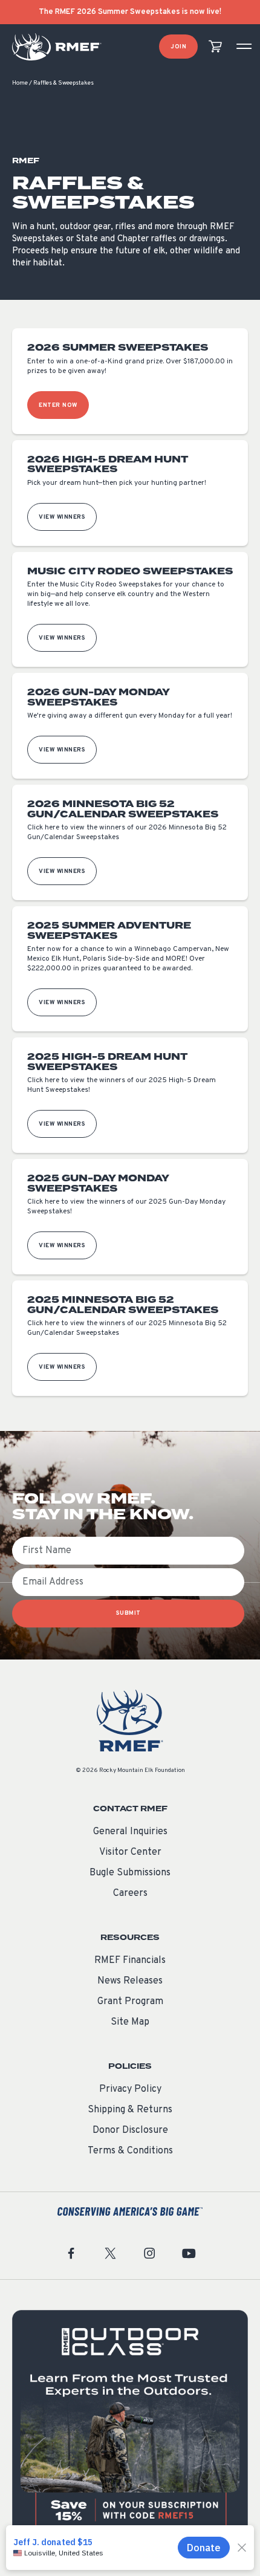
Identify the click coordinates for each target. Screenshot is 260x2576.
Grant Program (130, 2002)
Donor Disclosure (130, 2130)
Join (178, 47)
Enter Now (58, 405)
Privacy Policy (130, 2089)
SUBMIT (128, 1613)
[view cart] (215, 47)
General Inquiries (130, 1832)
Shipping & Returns (130, 2110)
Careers (130, 1893)
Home (20, 83)
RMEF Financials (130, 1961)
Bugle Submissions (130, 1873)
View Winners (62, 517)
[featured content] (130, 2428)
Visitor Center (130, 1852)
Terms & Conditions (130, 2151)
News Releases (130, 1981)
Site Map (130, 2022)
